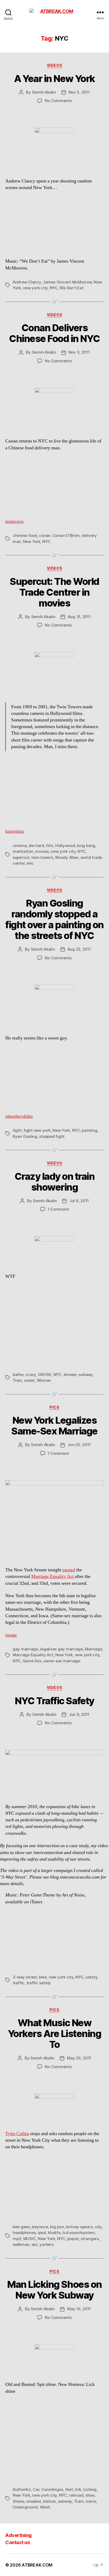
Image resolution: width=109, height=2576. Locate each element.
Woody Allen (67, 857)
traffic (19, 1983)
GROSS (45, 1374)
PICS (54, 1407)
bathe (18, 1374)
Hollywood (65, 846)
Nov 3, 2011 (79, 352)
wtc (30, 863)
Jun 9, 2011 (79, 1714)
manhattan (23, 851)
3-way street (25, 1977)
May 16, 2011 (79, 2309)
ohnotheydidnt (19, 1116)
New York (32, 541)
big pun (57, 2227)
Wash (45, 2507)
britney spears (79, 2227)
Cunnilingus (52, 2489)
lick (78, 2489)
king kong (86, 846)
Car (36, 2489)
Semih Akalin (44, 92)
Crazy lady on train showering (55, 1182)
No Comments (58, 101)
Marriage (93, 1649)
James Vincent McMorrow (67, 282)
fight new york (37, 1130)
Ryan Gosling (25, 1136)
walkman (21, 2244)
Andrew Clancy (27, 282)
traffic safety (39, 1983)
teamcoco (14, 521)
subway (86, 1374)
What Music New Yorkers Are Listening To (55, 2034)
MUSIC (30, 2239)
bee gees (21, 2227)
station (49, 2501)
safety (91, 1977)
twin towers (42, 857)
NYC (54, 288)
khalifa (54, 2233)
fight (17, 1130)
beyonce (40, 2227)
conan (45, 535)
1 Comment (58, 1209)
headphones (24, 2233)
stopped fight (52, 1136)
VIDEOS (54, 65)
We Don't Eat (71, 288)
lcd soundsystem (79, 2233)
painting (89, 1130)
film (50, 846)
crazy (31, 1374)
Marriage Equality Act (53, 1576)
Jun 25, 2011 (79, 1445)
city (98, 2227)
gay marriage (25, 1649)
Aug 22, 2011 (79, 949)
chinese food (25, 535)
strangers (90, 2239)
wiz (35, 2244)
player (73, 2239)
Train (17, 1380)
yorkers (46, 2244)
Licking (90, 2489)
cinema (20, 846)
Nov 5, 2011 (79, 92)
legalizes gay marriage (61, 1649)
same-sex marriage (62, 1661)
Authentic (22, 2489)
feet (69, 2489)
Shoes (19, 2501)
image (11, 1635)
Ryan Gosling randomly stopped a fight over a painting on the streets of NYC (54, 919)
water (29, 1380)
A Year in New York (54, 79)
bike (43, 1977)
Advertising (19, 2535)
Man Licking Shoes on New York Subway (54, 2290)
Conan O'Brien (66, 535)
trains (91, 2501)
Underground (25, 2507)
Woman (44, 1380)
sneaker (33, 2501)
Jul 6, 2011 (79, 1201)
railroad (76, 2495)
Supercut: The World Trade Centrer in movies (54, 592)
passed (69, 1570)
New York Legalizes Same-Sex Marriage (54, 1426)
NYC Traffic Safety (54, 1701)
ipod (42, 2233)
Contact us (17, 2542)
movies (42, 851)
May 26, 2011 (79, 2058)
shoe (90, 2495)
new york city (35, 288)
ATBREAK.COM (37, 2565)
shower (70, 1374)
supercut (21, 857)
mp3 (17, 2239)
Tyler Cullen (17, 2134)
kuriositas (15, 831)
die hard (36, 846)
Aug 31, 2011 (79, 617)
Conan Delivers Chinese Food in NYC (54, 333)
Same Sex (32, 1661)
